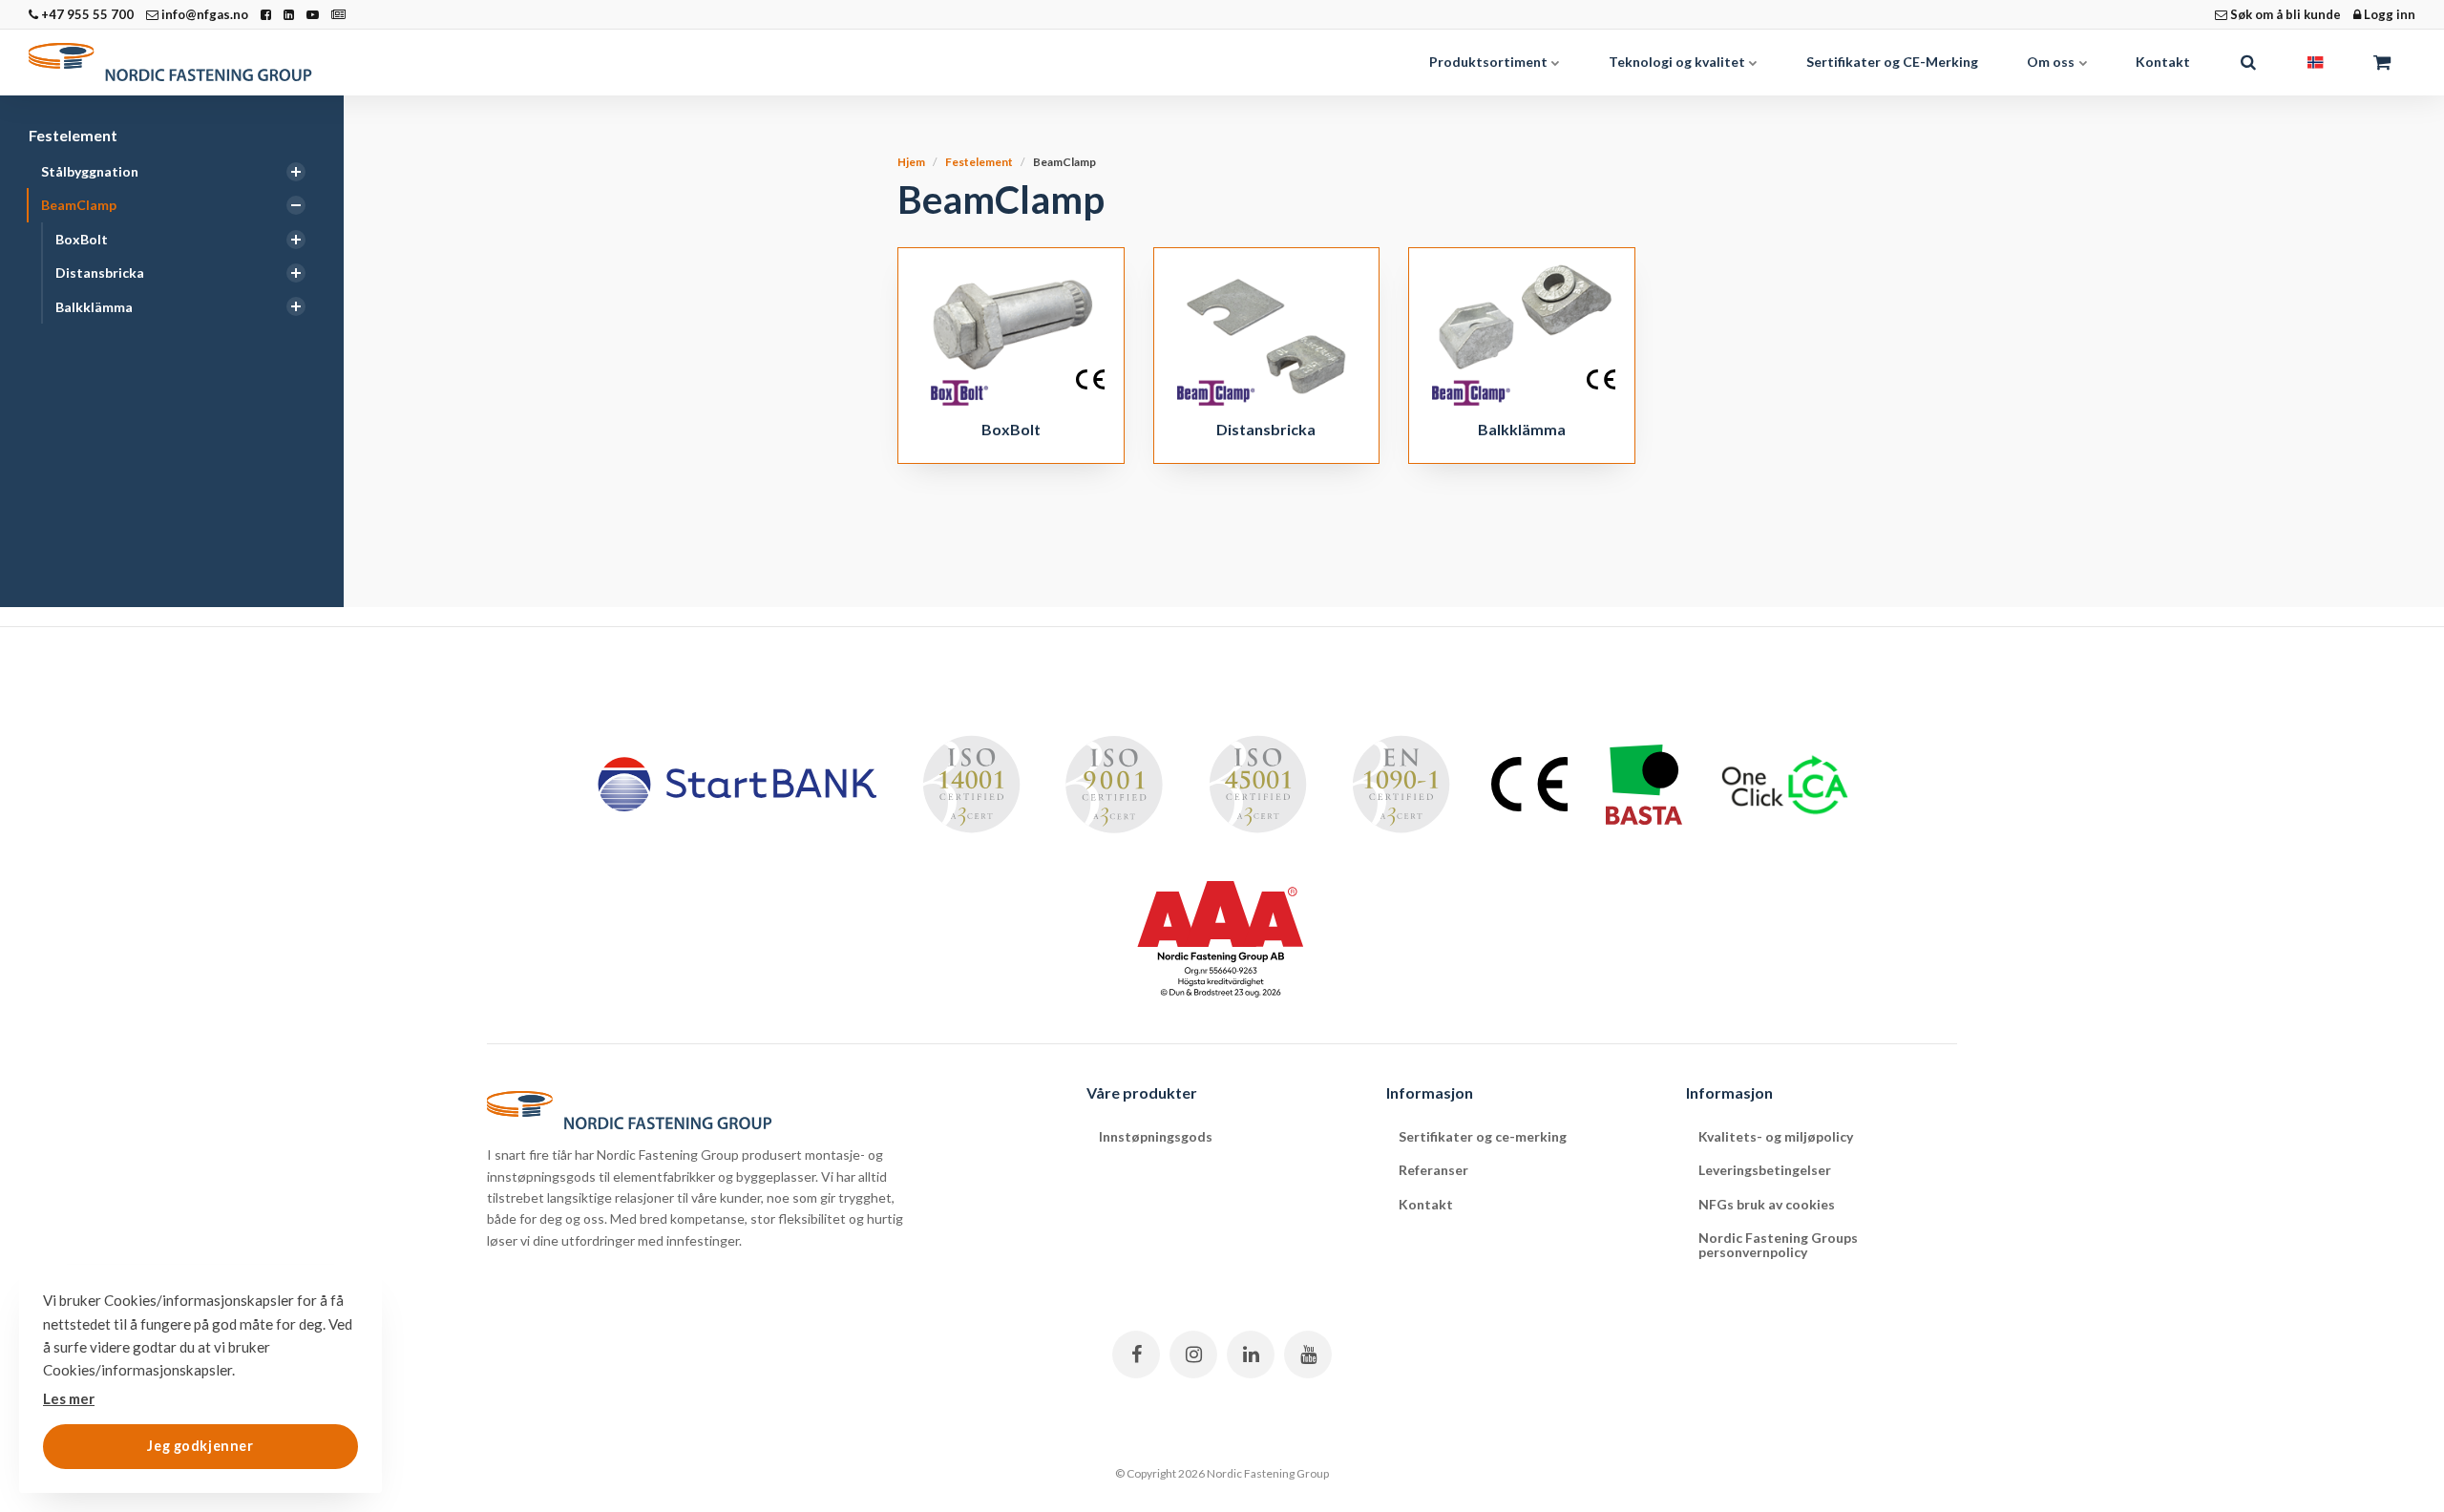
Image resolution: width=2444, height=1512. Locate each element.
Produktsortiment (1490, 62)
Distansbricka (100, 273)
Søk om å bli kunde (2284, 14)
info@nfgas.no (203, 14)
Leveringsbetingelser (1765, 1170)
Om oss (2052, 62)
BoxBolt (82, 239)
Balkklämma (94, 307)
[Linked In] (1251, 1354)
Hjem (911, 162)
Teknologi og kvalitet (1678, 62)
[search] (2248, 62)
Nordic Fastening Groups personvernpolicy (1778, 1245)
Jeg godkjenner (200, 1446)
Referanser (1433, 1170)
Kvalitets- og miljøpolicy (1776, 1136)
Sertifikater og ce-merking (1483, 1136)
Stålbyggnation (90, 171)
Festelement (73, 135)
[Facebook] (1136, 1354)
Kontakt (2163, 62)
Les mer (69, 1398)
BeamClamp (79, 205)
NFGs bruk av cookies (1767, 1204)
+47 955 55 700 (86, 14)
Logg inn (2388, 14)
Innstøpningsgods (1156, 1136)
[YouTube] (1308, 1354)
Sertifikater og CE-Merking (1892, 62)
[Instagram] (1193, 1354)
